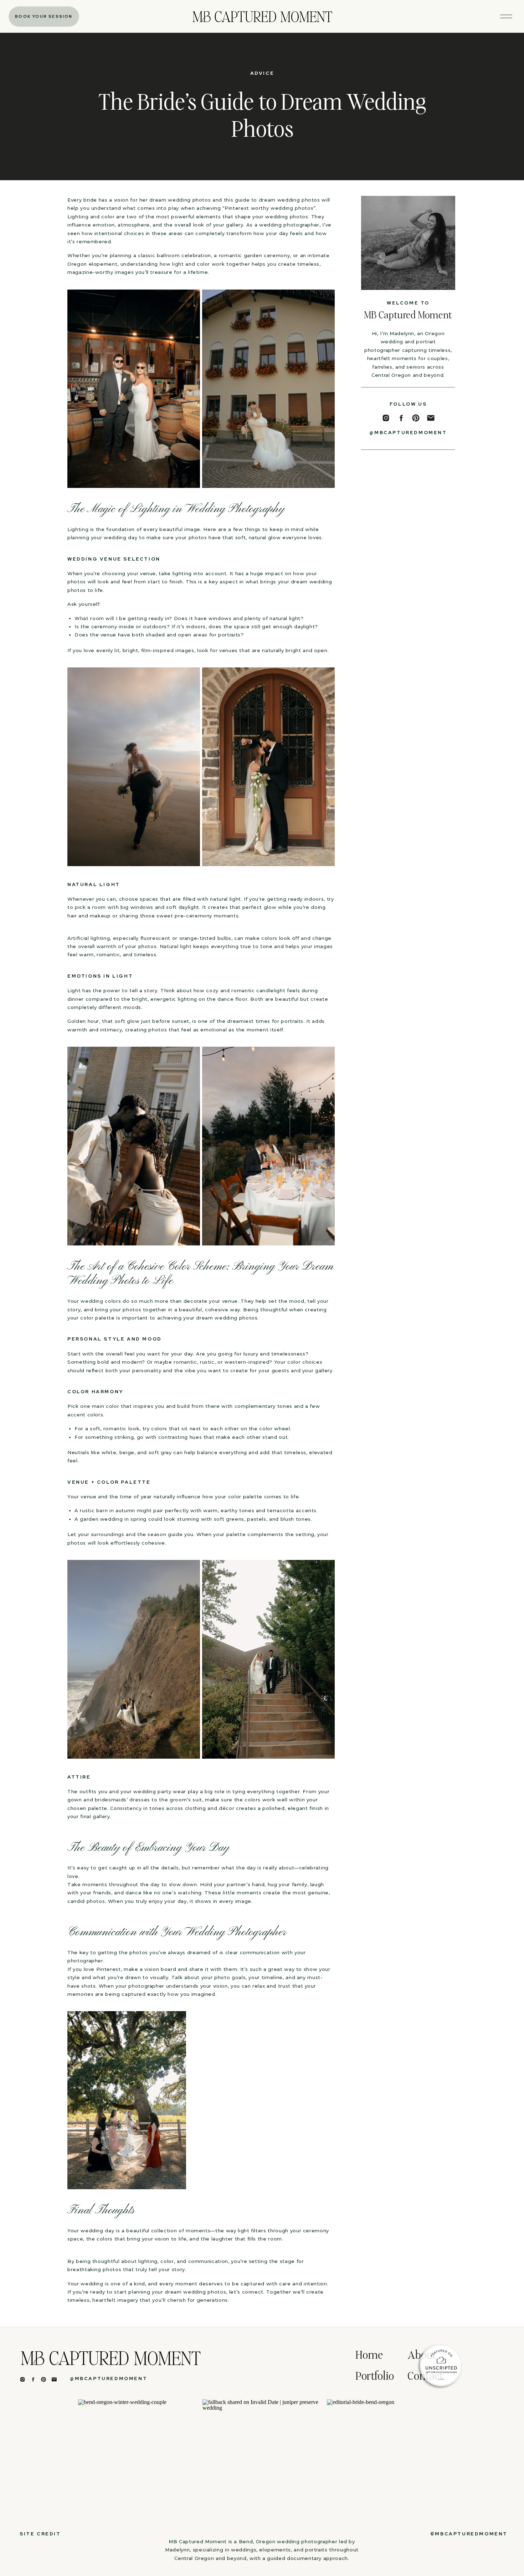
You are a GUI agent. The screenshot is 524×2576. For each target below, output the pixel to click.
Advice (262, 73)
